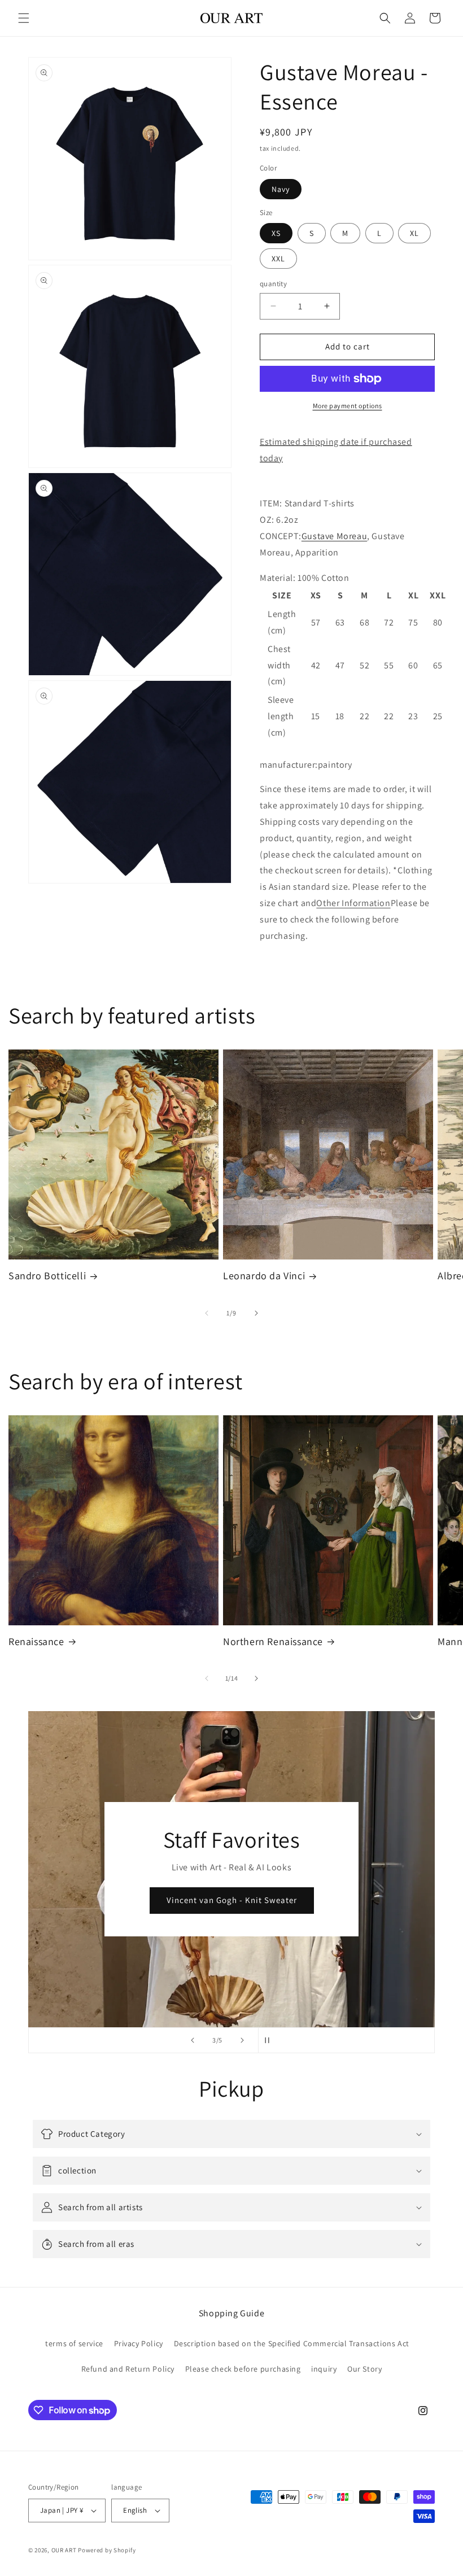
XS (276, 233)
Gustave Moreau (334, 536)
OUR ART (64, 2550)
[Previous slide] (193, 2040)
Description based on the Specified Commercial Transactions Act (292, 2343)
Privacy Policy (139, 2343)
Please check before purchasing (243, 2369)
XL (414, 233)
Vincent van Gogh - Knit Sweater (232, 1901)
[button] (24, 18)
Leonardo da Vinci (264, 1276)
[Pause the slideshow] (270, 2040)
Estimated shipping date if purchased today (336, 450)
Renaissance (36, 1641)
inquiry (324, 2369)
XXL (278, 259)
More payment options (348, 406)
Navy (281, 189)
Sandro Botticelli (47, 1276)
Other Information (353, 903)
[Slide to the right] (256, 1313)
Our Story (364, 2369)
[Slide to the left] (207, 1313)
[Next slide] (242, 2040)
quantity (273, 284)
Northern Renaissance (273, 1641)
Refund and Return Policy (128, 2369)
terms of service (74, 2343)
